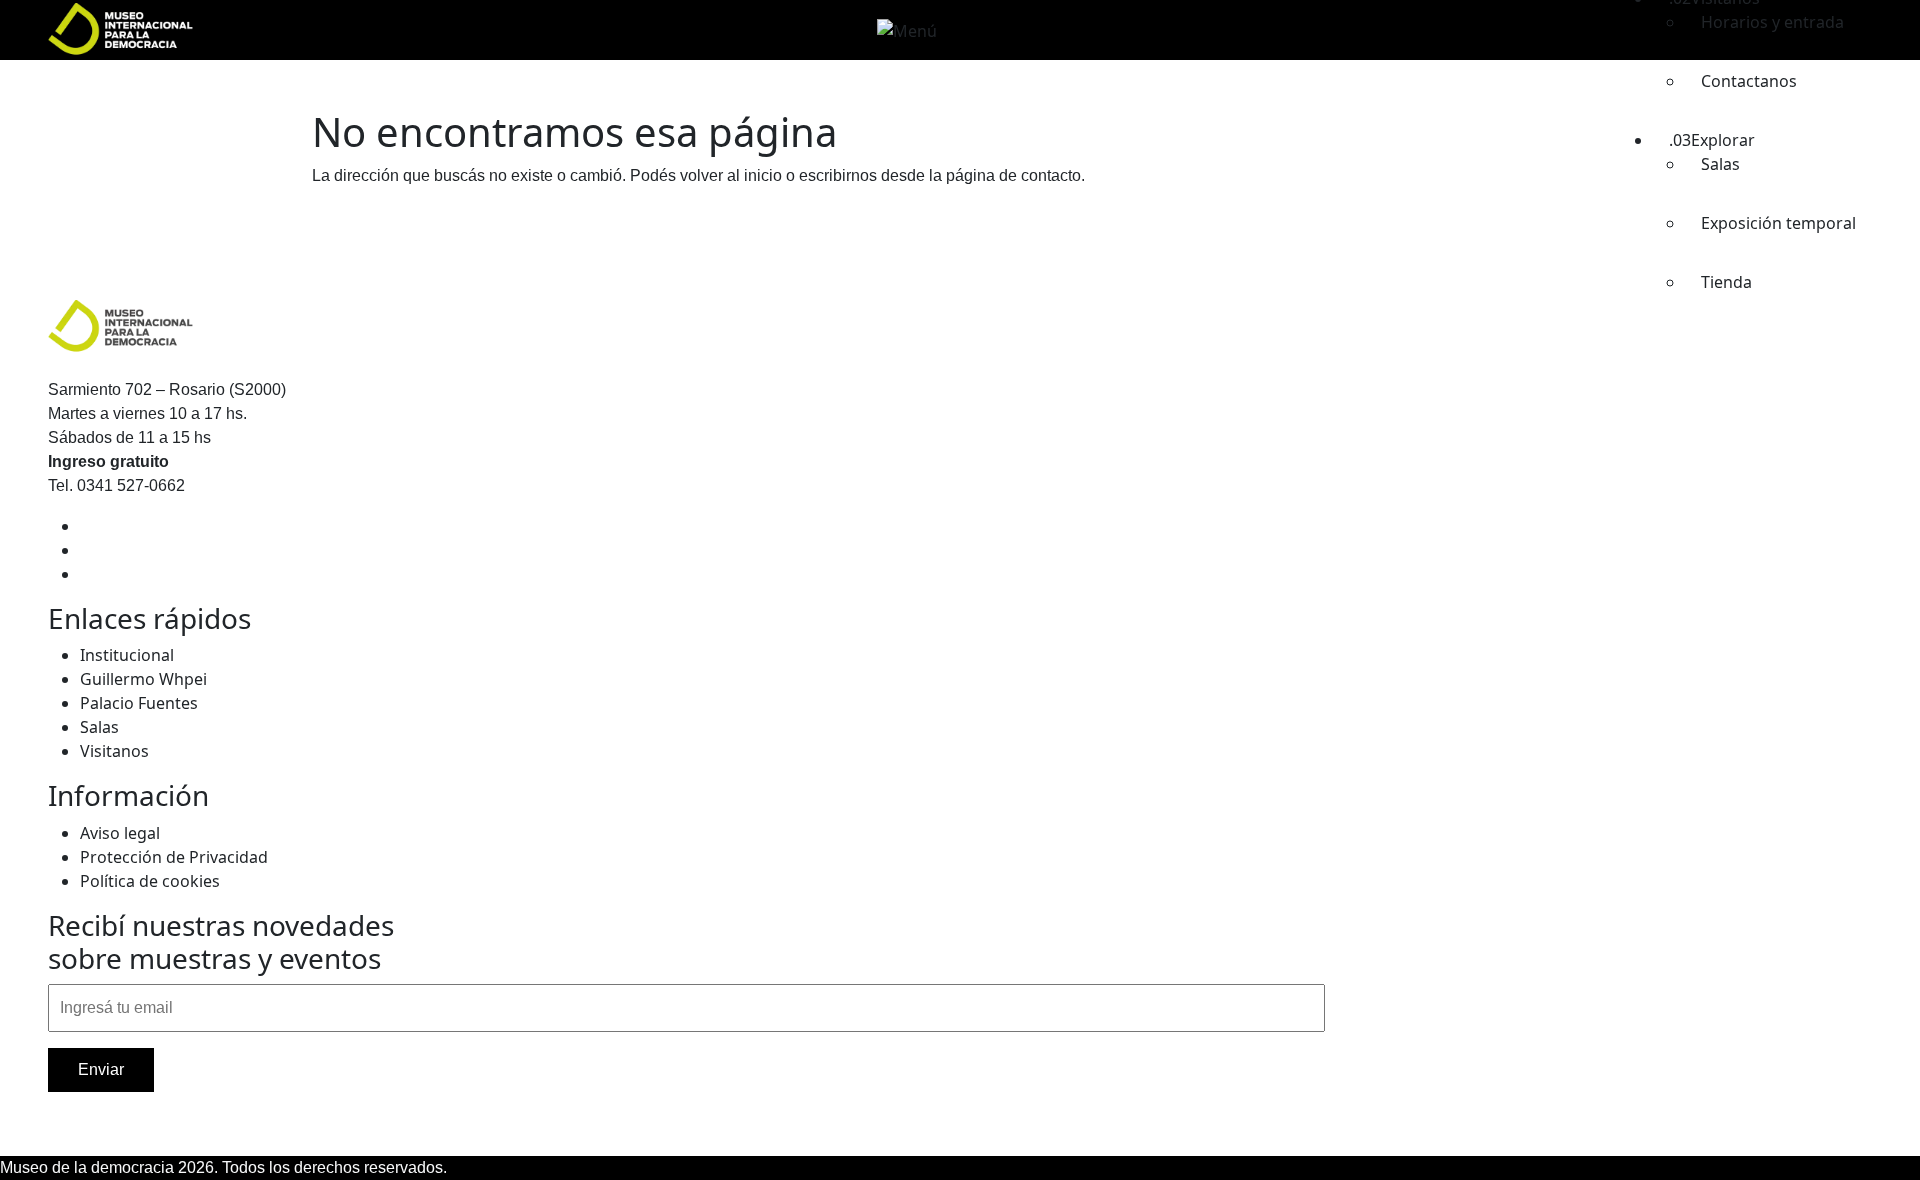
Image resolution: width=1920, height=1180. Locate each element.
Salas (99, 727)
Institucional (127, 655)
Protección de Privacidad (174, 857)
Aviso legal (120, 833)
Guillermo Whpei (143, 679)
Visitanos (114, 751)
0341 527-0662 (131, 485)
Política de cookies (150, 881)
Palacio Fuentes (139, 703)
